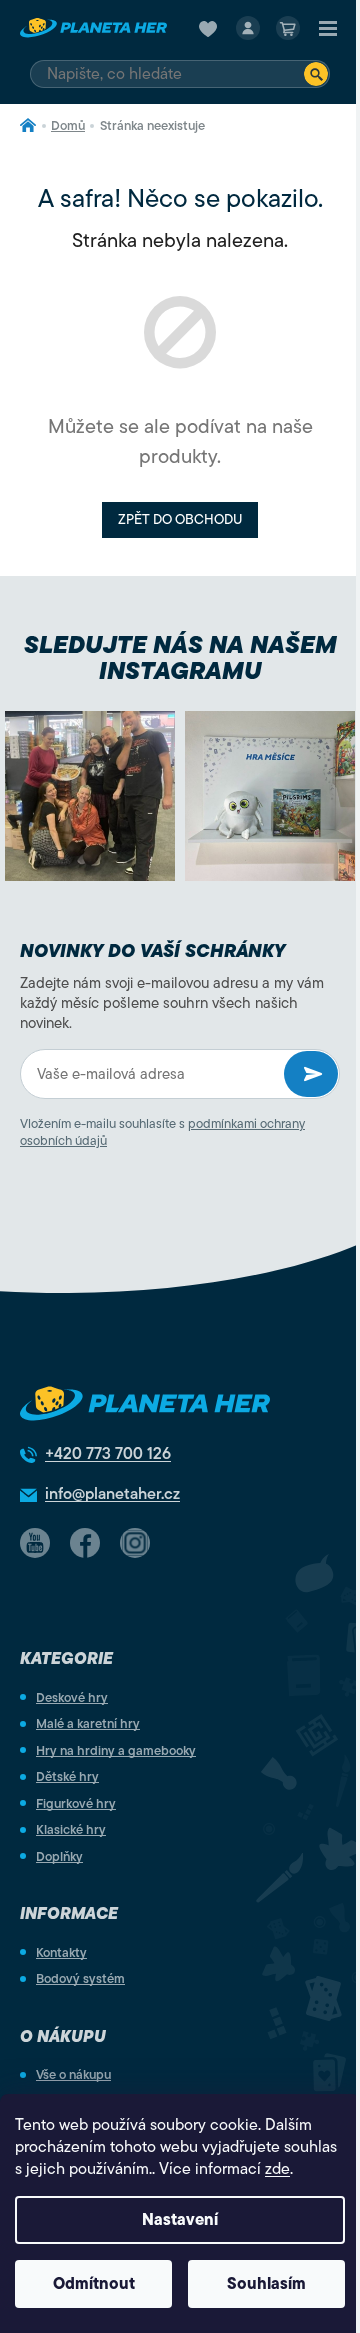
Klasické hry (71, 1829)
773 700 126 (108, 1454)
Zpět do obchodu (180, 519)
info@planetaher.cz (112, 1494)
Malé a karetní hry (88, 1723)
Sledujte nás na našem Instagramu (180, 658)
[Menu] (328, 28)
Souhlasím (266, 2284)
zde (277, 2169)
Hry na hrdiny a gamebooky (116, 1750)
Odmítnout (94, 2284)
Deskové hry (72, 1697)
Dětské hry (67, 1776)
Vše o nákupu (73, 2074)
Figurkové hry (76, 1803)
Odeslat (311, 1074)
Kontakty (61, 1952)
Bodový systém (80, 1978)
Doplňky (59, 1856)
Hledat (316, 74)
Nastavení (180, 2220)
